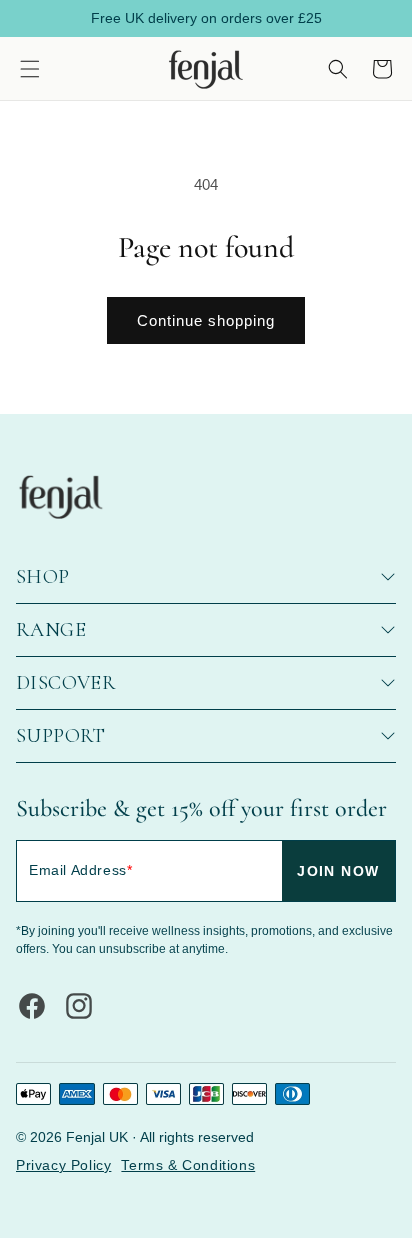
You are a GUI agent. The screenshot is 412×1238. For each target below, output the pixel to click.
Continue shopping (206, 320)
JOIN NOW (338, 871)
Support (61, 736)
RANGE (51, 630)
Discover (66, 683)
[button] (30, 69)
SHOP (43, 577)
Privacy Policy (63, 1165)
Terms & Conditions (188, 1165)
